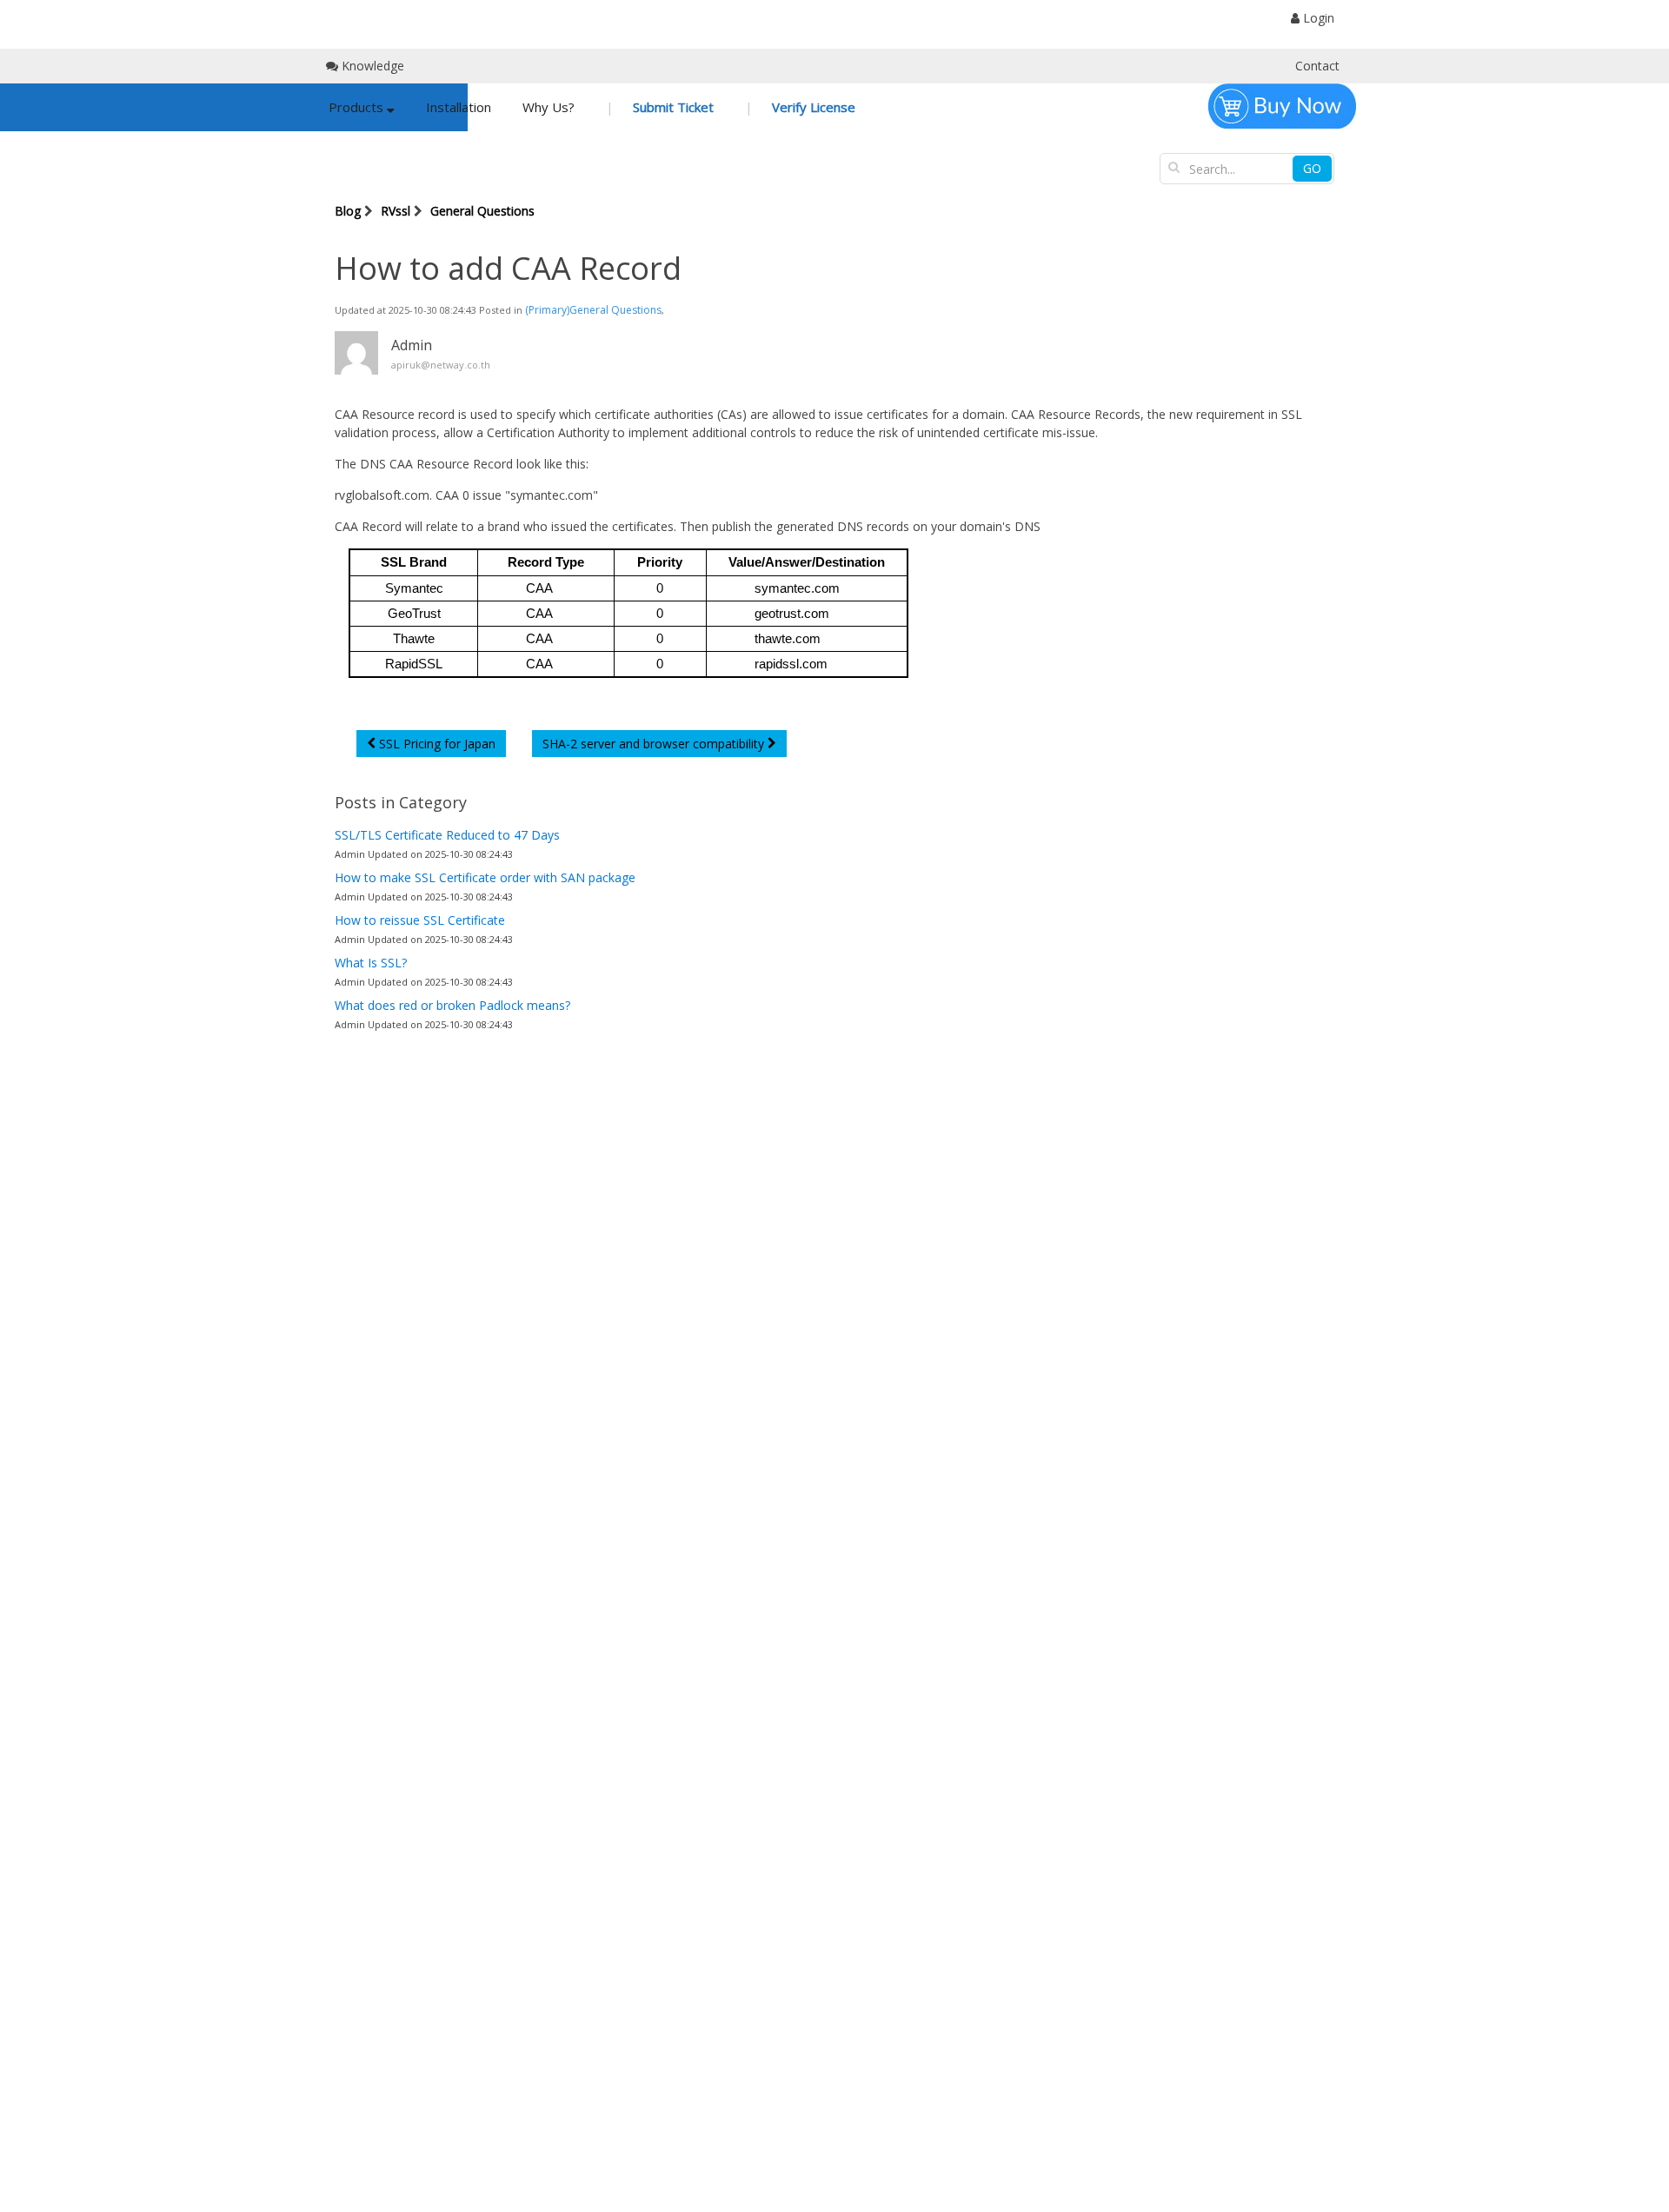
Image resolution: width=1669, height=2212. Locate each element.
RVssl (396, 211)
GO (1312, 168)
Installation (459, 107)
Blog (348, 211)
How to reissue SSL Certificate (420, 920)
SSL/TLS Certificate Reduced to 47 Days (447, 835)
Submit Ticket (672, 107)
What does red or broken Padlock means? (452, 1005)
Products (358, 107)
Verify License (812, 107)
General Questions (482, 211)
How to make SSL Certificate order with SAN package (485, 877)
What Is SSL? (371, 963)
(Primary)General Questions (593, 310)
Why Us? (549, 107)
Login (1317, 18)
